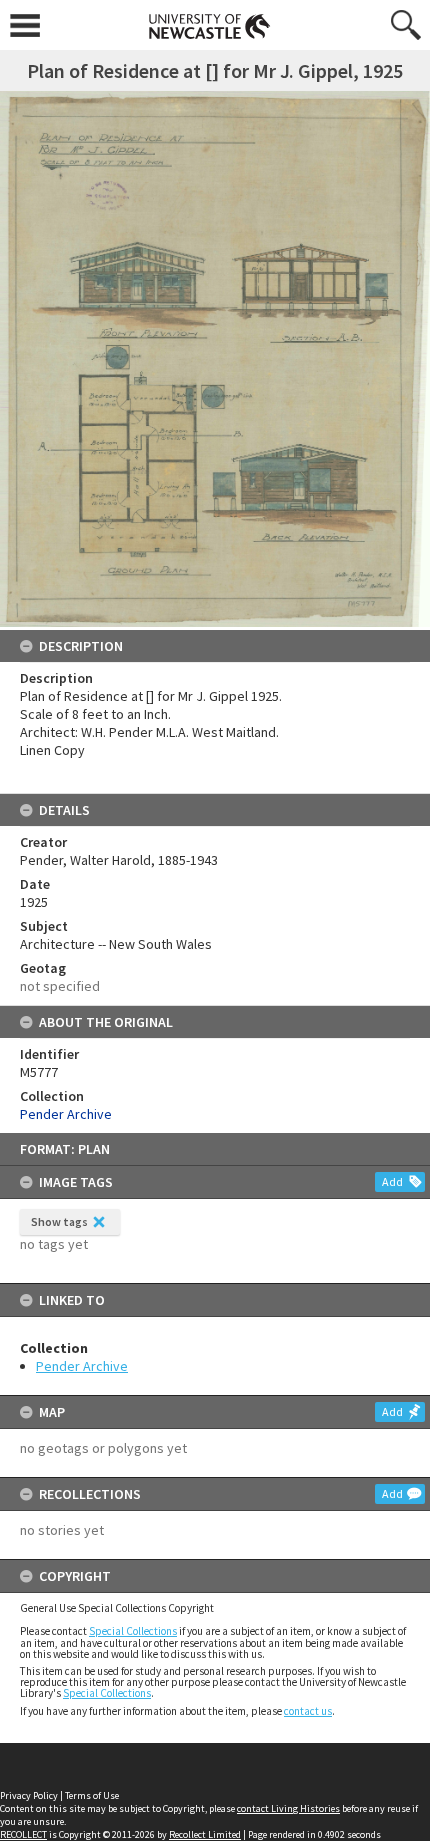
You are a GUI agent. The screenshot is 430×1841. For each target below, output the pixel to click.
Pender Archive (82, 1366)
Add (392, 1181)
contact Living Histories (288, 1808)
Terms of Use (92, 1795)
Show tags (59, 1221)
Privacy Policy (29, 1795)
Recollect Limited (205, 1834)
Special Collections (133, 1631)
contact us (308, 1711)
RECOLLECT (23, 1834)
